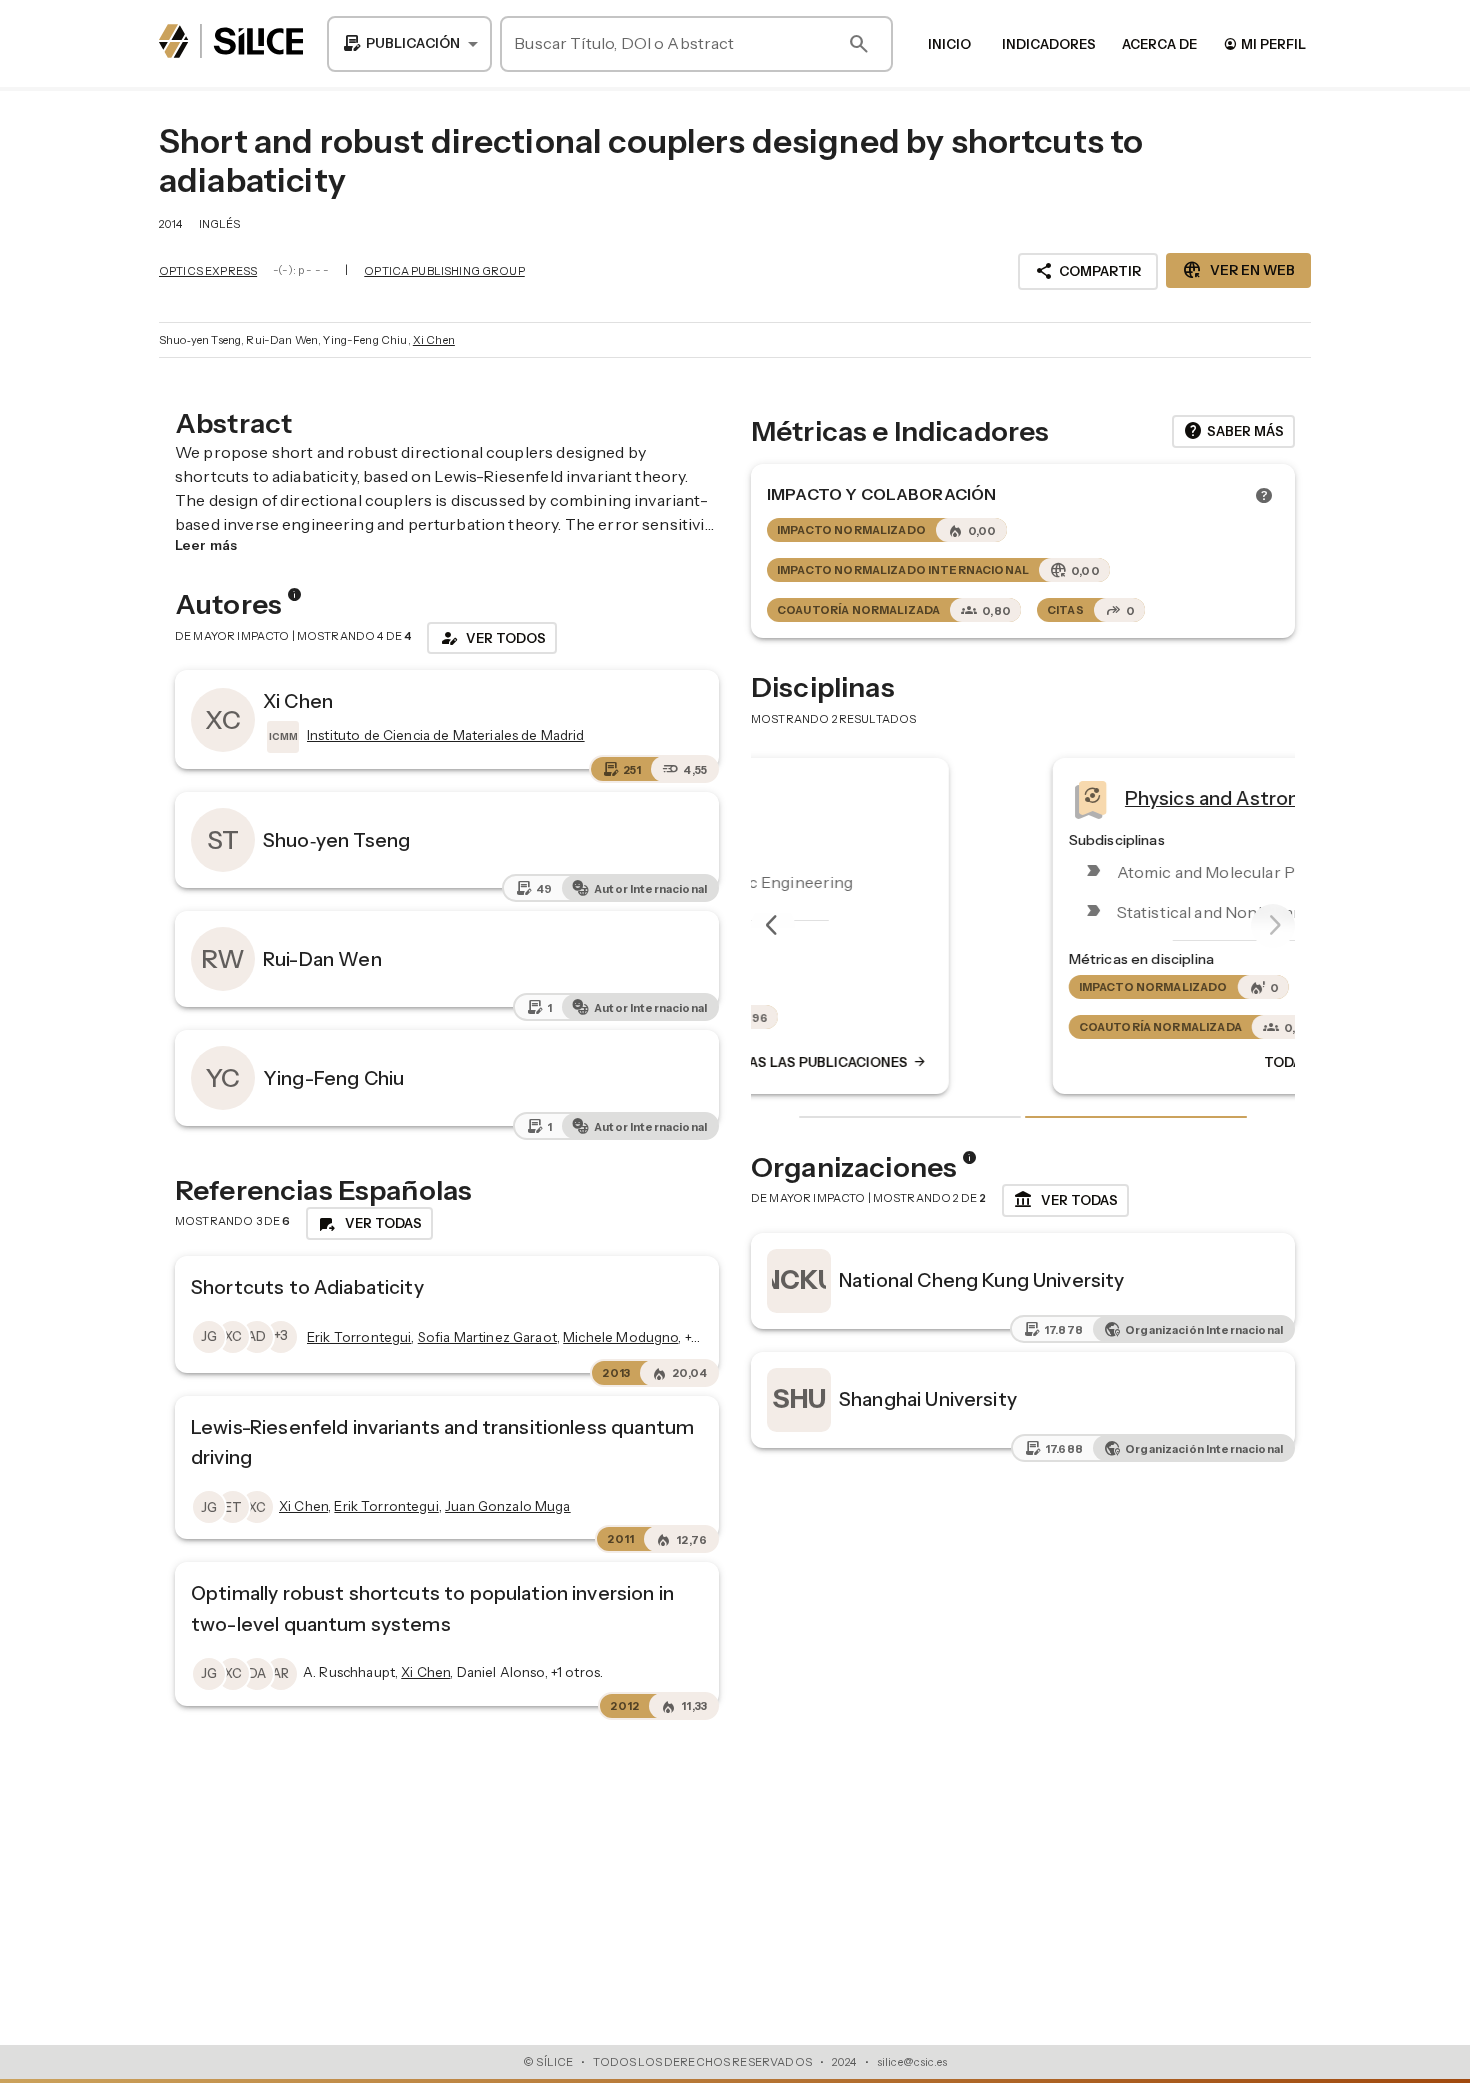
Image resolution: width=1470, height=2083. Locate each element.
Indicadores (1049, 44)
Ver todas (1065, 1200)
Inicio (949, 44)
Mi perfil (1264, 43)
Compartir (1088, 271)
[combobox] (409, 44)
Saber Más (1233, 431)
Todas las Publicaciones (1118, 1062)
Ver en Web (1238, 270)
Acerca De (1159, 44)
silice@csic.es (912, 2062)
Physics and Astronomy (982, 798)
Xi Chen (434, 340)
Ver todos (492, 638)
